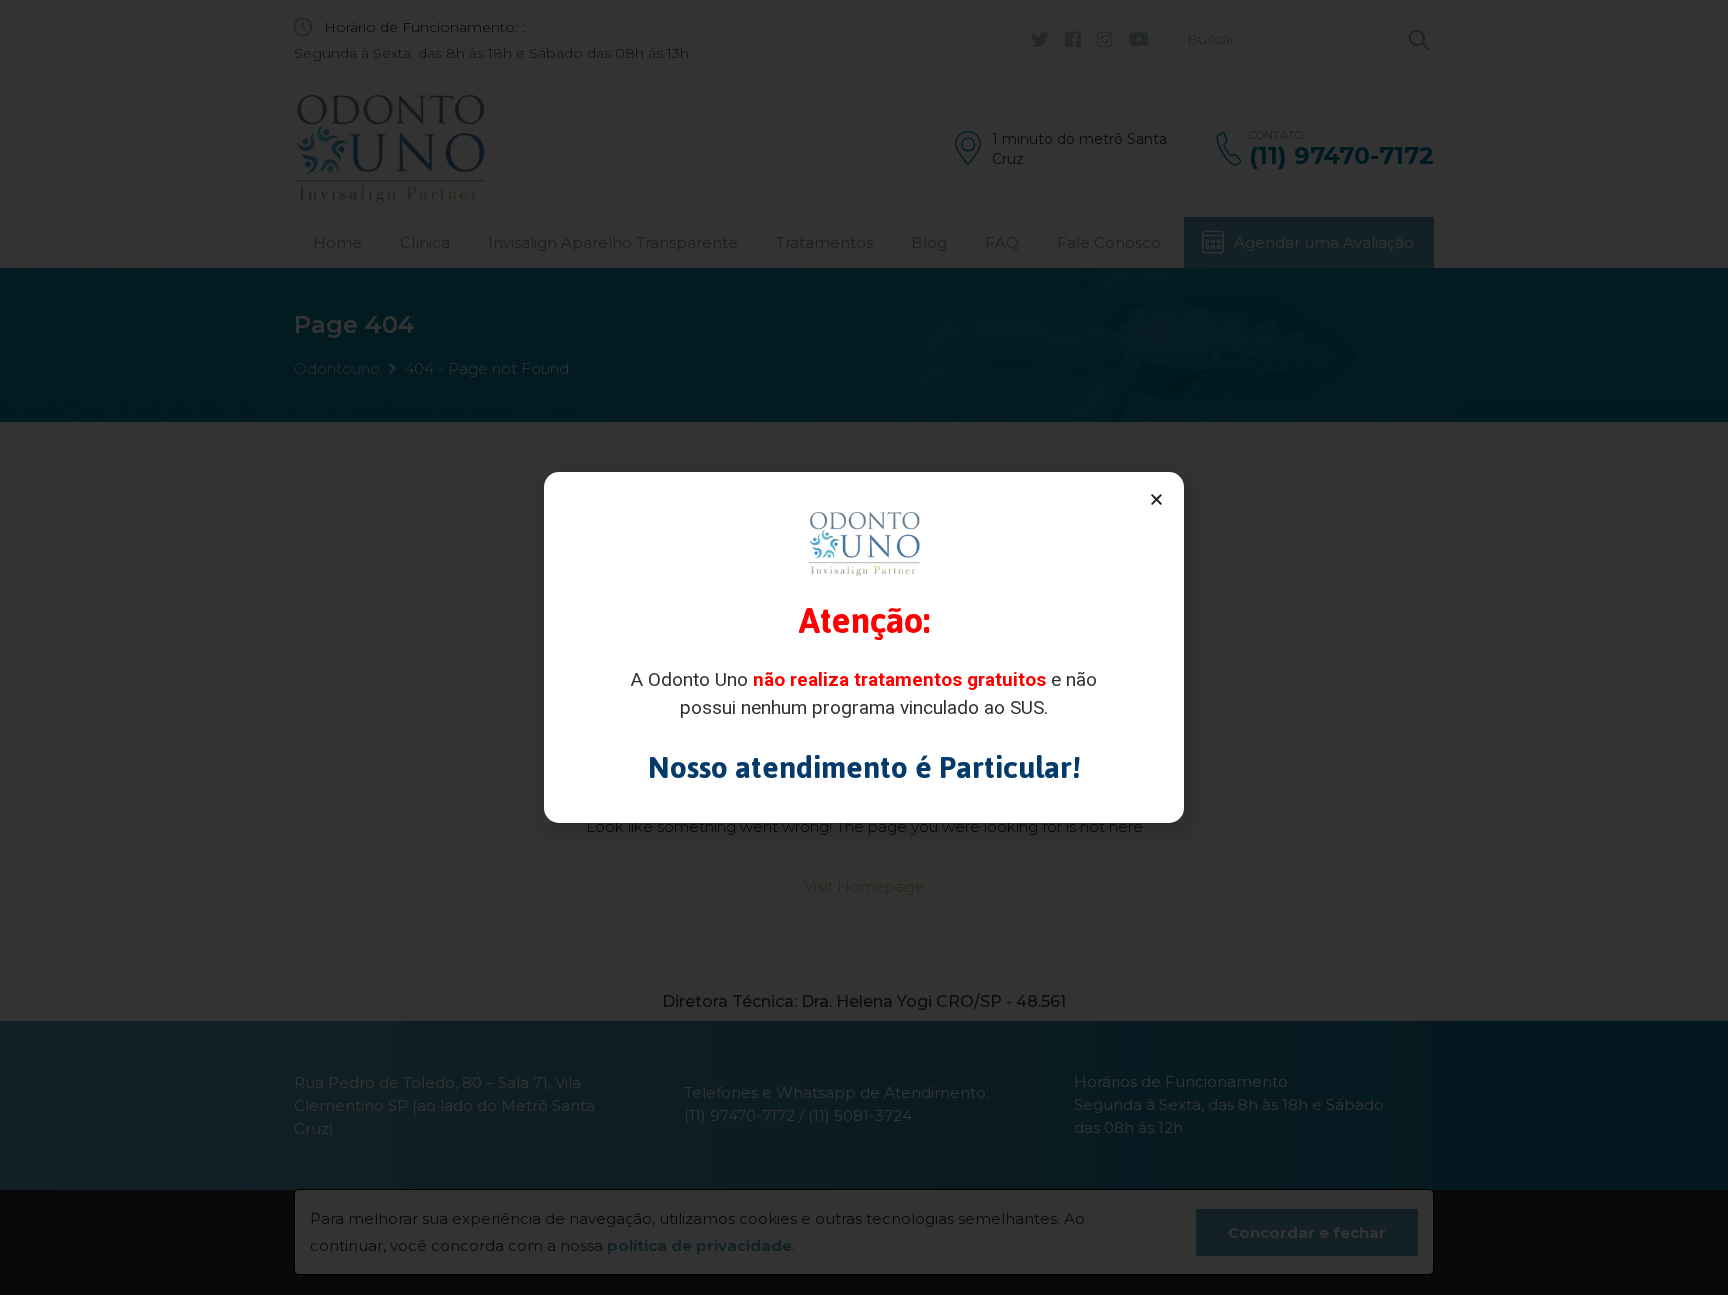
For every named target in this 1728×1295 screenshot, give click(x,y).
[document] (864, 647)
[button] (1156, 499)
